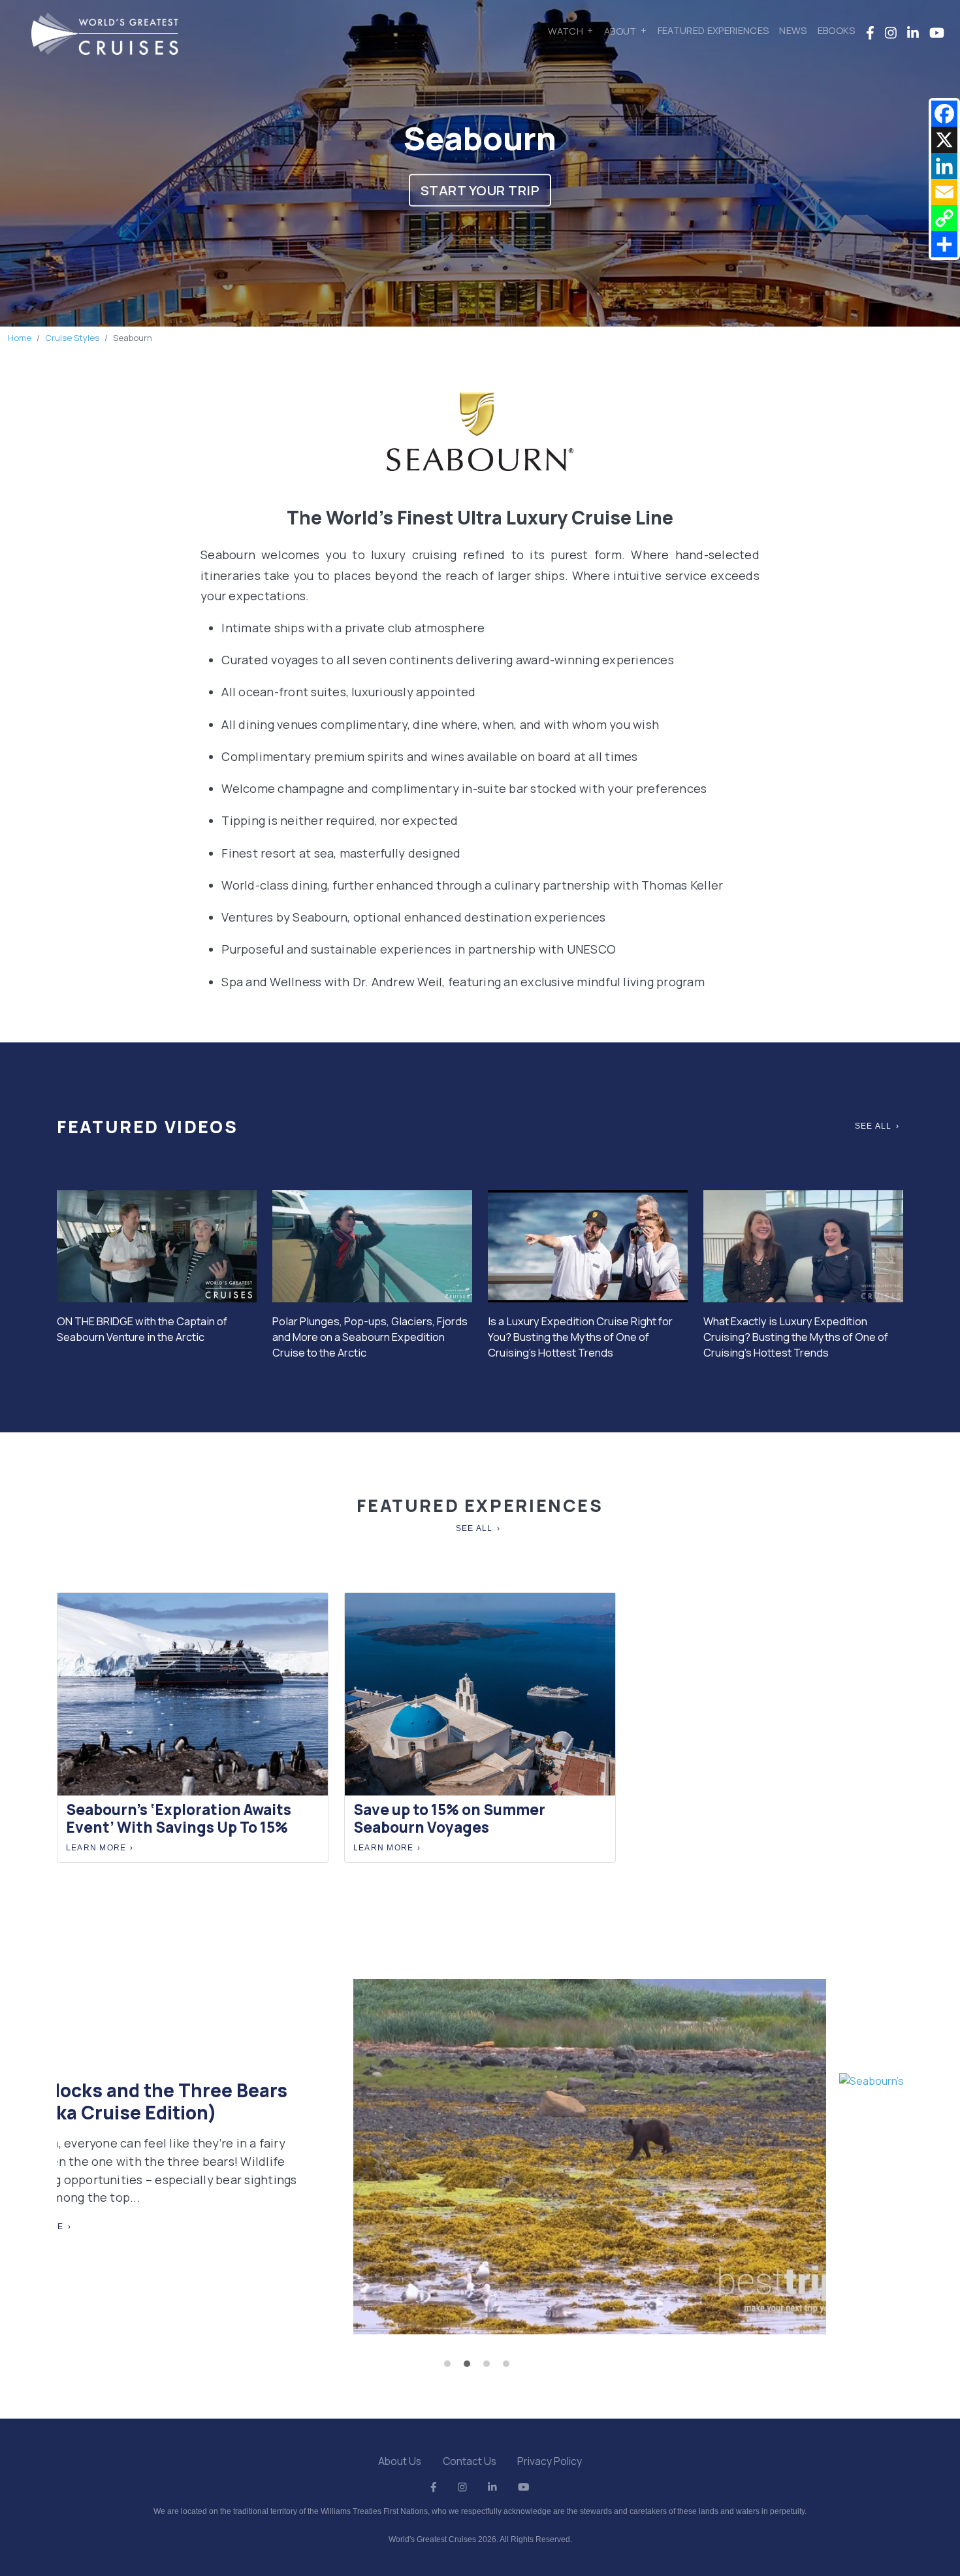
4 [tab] (509, 2367)
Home (20, 338)
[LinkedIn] (944, 166)
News (793, 30)
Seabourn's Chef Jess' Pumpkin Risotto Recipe (726, 2017)
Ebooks (837, 30)
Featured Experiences (713, 30)
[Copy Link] (944, 218)
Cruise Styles (72, 338)
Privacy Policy (550, 2461)
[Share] (944, 244)
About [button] (620, 30)
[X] (944, 140)
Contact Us (470, 2461)
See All (873, 1126)
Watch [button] (566, 30)
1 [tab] (451, 2367)
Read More (611, 2161)
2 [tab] (470, 2367)
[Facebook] (944, 114)
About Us (400, 2461)
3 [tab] (490, 2367)
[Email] (944, 192)
